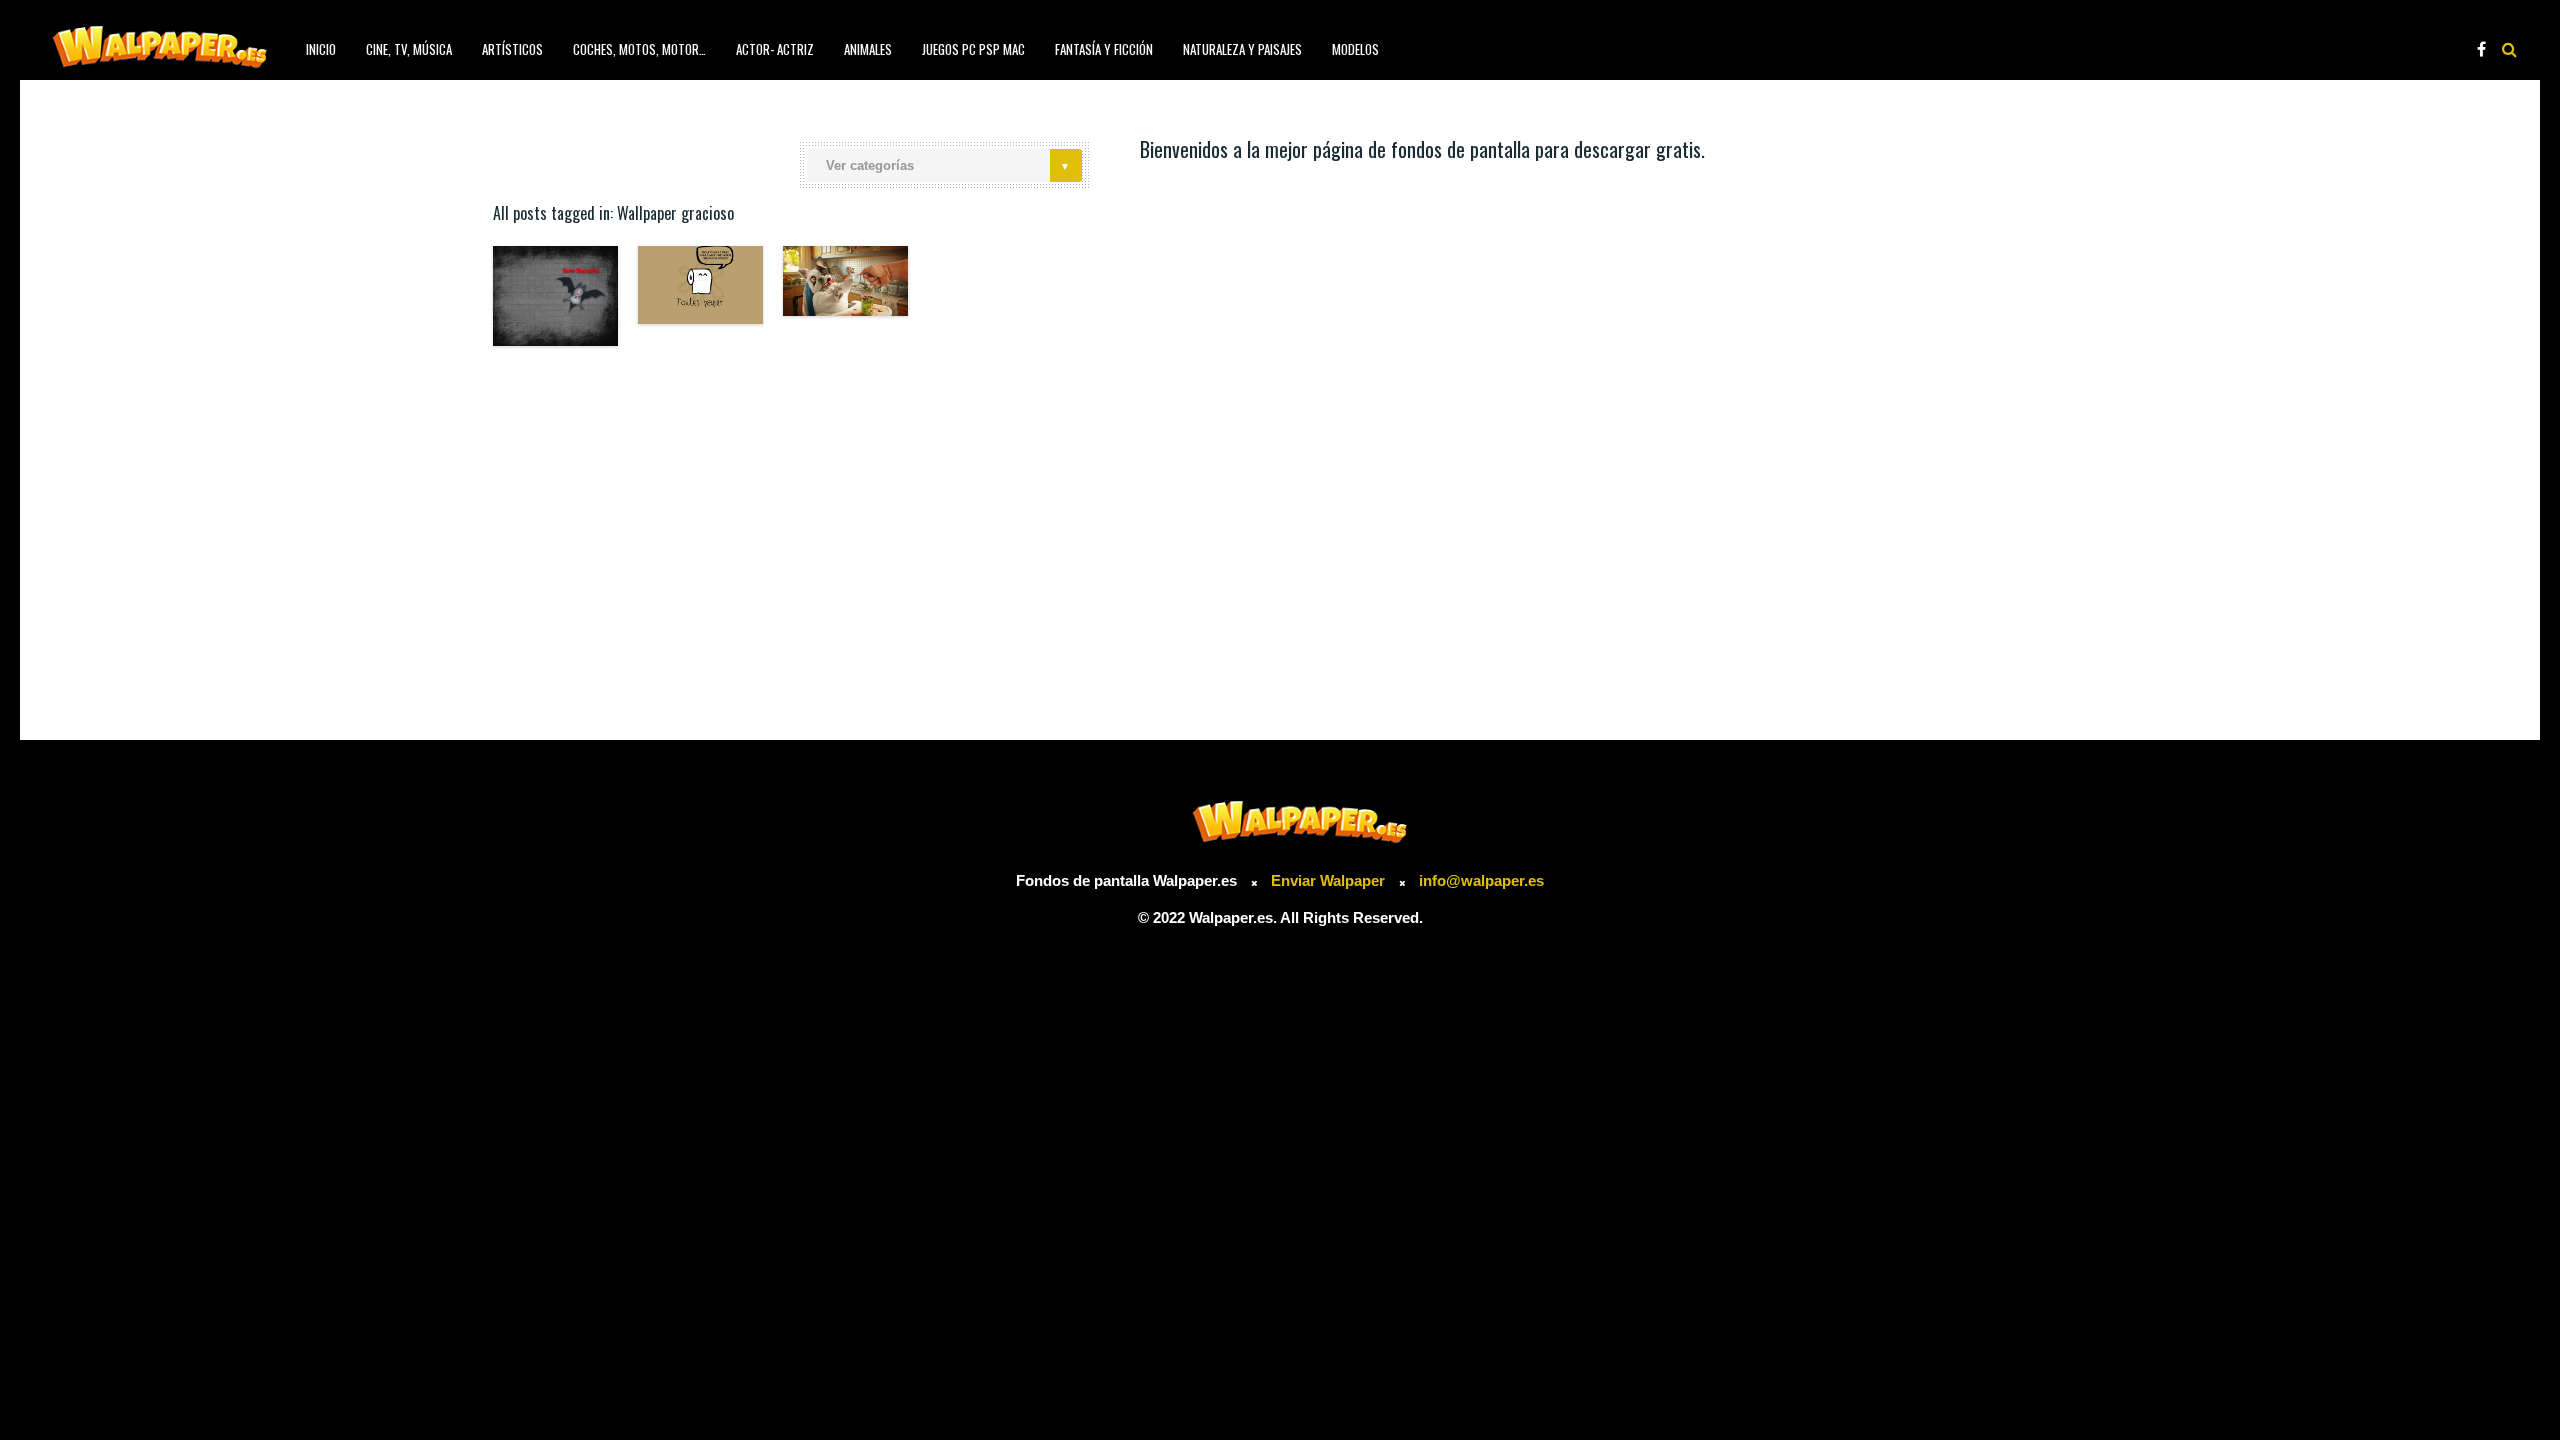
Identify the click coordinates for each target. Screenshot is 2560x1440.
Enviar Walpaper (1328, 880)
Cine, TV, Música (409, 49)
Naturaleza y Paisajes (1242, 49)
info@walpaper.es (1481, 880)
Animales (868, 49)
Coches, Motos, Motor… (639, 49)
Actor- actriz (775, 49)
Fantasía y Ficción (1104, 49)
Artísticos (512, 49)
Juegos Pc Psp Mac (973, 49)
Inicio (321, 49)
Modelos (1355, 49)
